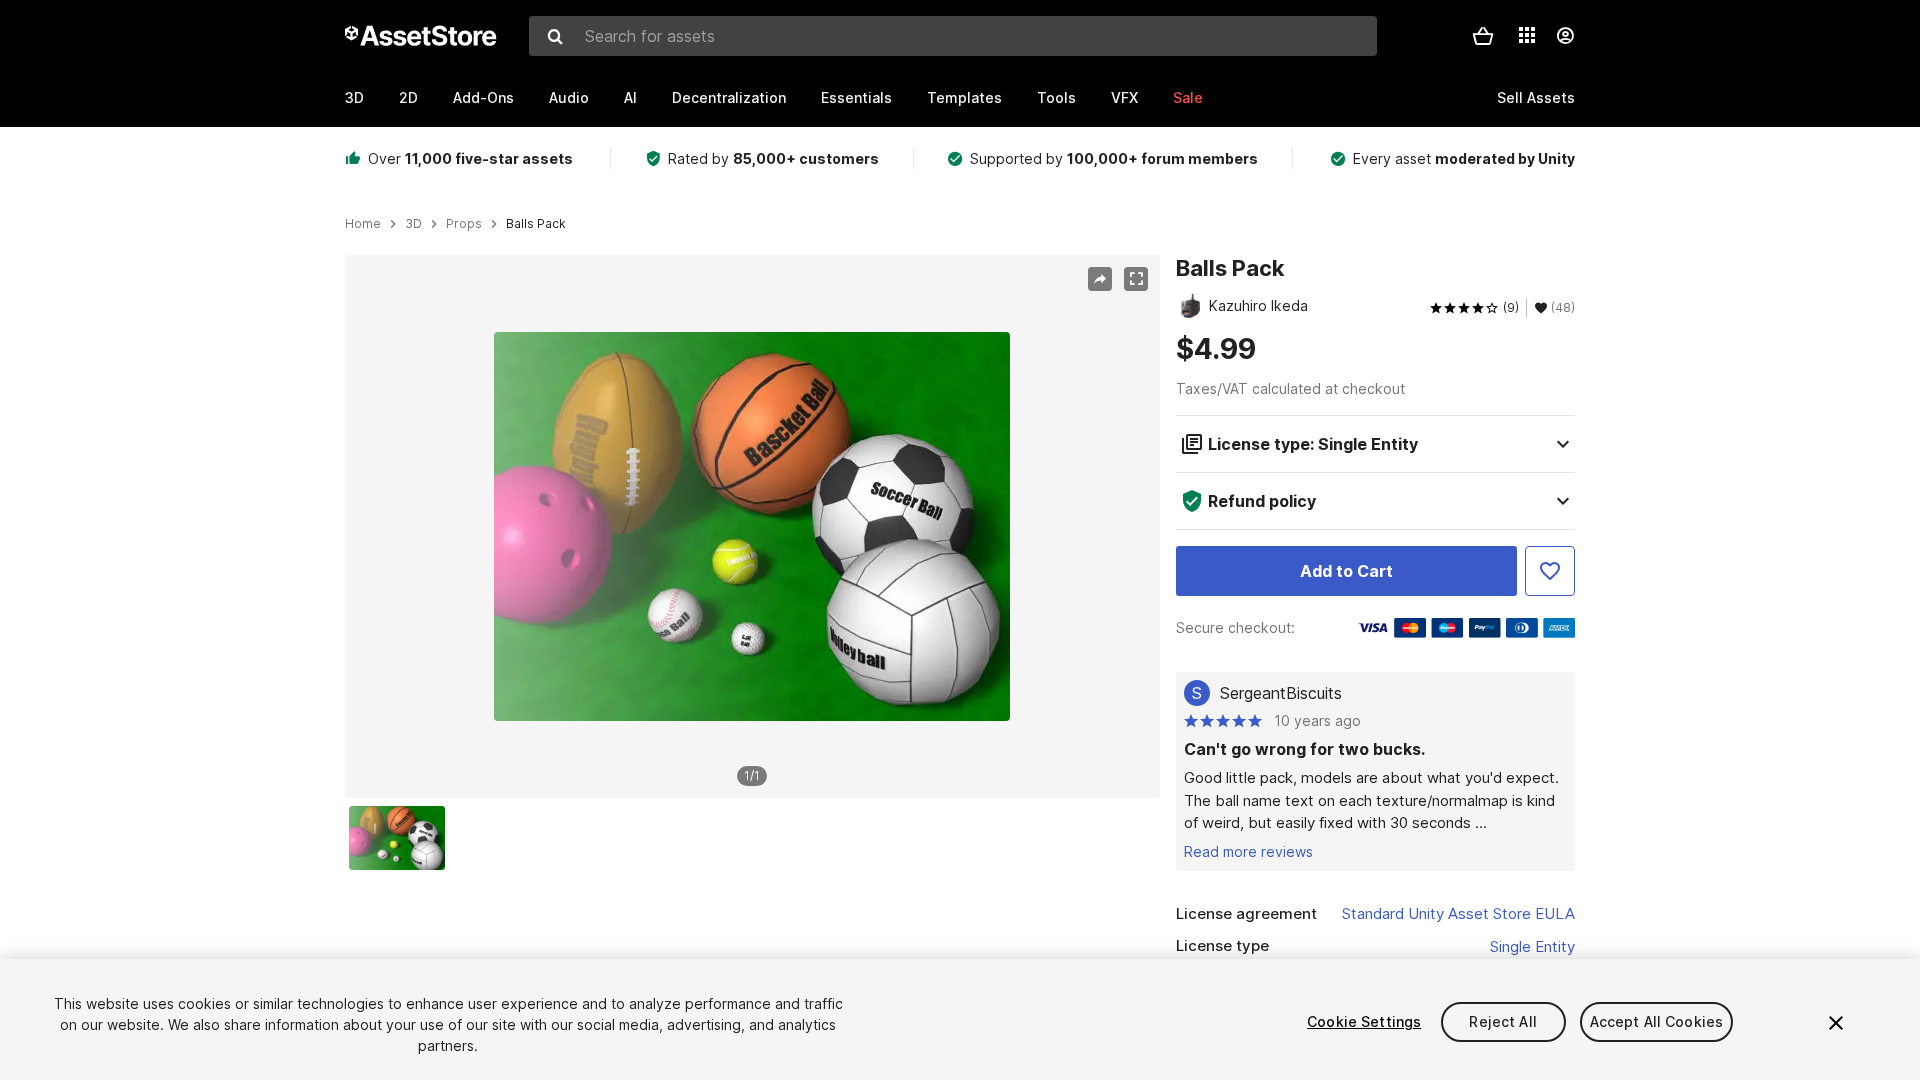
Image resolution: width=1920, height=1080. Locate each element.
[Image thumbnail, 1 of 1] (402, 838)
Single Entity (1532, 946)
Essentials (856, 97)
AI (630, 97)
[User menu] (1565, 36)
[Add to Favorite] (1550, 571)
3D (354, 97)
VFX (1124, 97)
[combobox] (953, 36)
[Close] (1836, 1023)
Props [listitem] (464, 224)
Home (363, 224)
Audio (569, 97)
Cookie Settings (1364, 1021)
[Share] (1100, 279)
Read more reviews (1248, 851)
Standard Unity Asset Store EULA (1458, 913)
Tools (1056, 97)
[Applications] (1527, 35)
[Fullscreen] (1136, 279)
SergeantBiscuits (1281, 693)
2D (408, 97)
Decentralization (729, 97)
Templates (964, 97)
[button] (1483, 36)
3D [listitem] (413, 224)
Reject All (1502, 1021)
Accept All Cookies (1657, 1021)
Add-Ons (483, 97)
